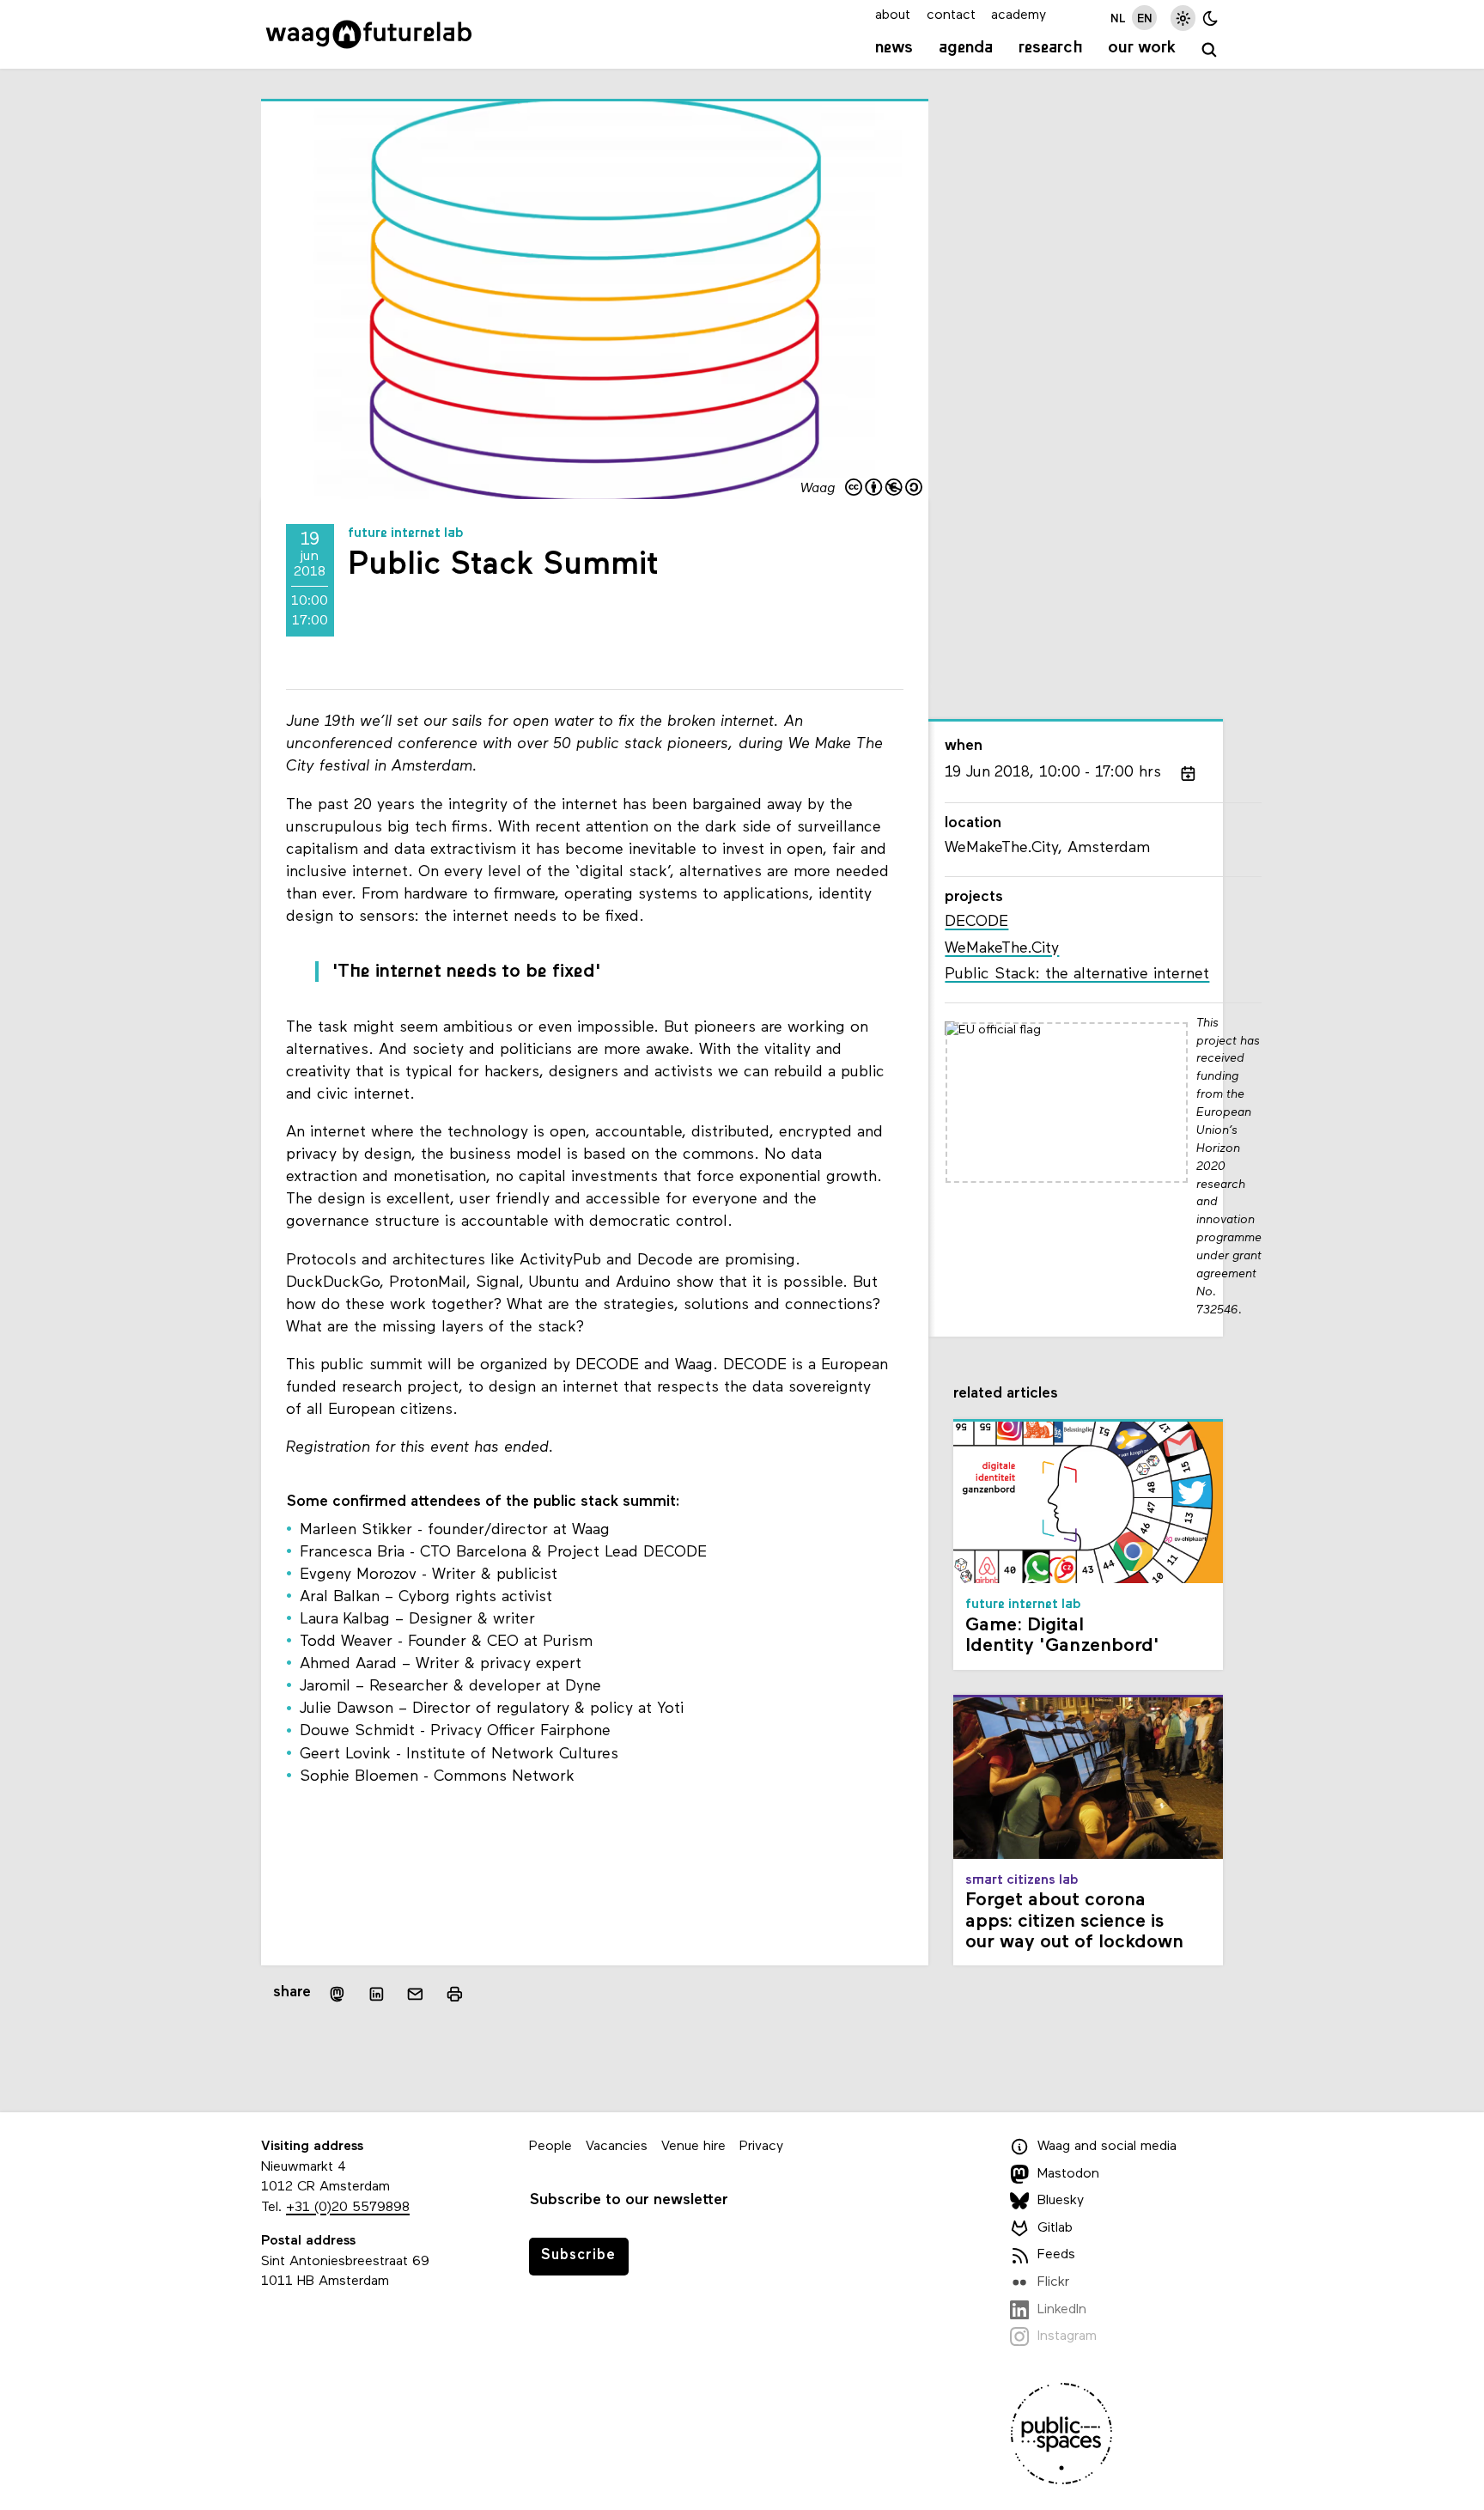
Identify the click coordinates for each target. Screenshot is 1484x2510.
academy (1019, 15)
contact (951, 15)
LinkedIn (1062, 2310)
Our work (1142, 48)
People (550, 2147)
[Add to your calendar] (1188, 773)
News (894, 48)
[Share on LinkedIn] (376, 1994)
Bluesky (1061, 2201)
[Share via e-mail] (416, 1994)
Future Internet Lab (406, 533)
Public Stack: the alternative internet (1077, 975)
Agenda (966, 48)
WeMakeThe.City (1002, 949)
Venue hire (693, 2147)
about (893, 15)
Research (1051, 48)
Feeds (1056, 2256)
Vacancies (617, 2147)
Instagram (1067, 2336)
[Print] (455, 1994)
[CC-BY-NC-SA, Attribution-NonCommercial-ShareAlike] (885, 489)
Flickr (1053, 2282)
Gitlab (1055, 2228)
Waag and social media (1107, 2147)
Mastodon (1068, 2174)
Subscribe (578, 2255)
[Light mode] (1183, 18)
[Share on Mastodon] (337, 1994)
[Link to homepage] (369, 34)
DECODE (976, 922)
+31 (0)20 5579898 (348, 2208)
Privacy (761, 2147)
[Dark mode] (1210, 18)
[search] (1210, 50)
